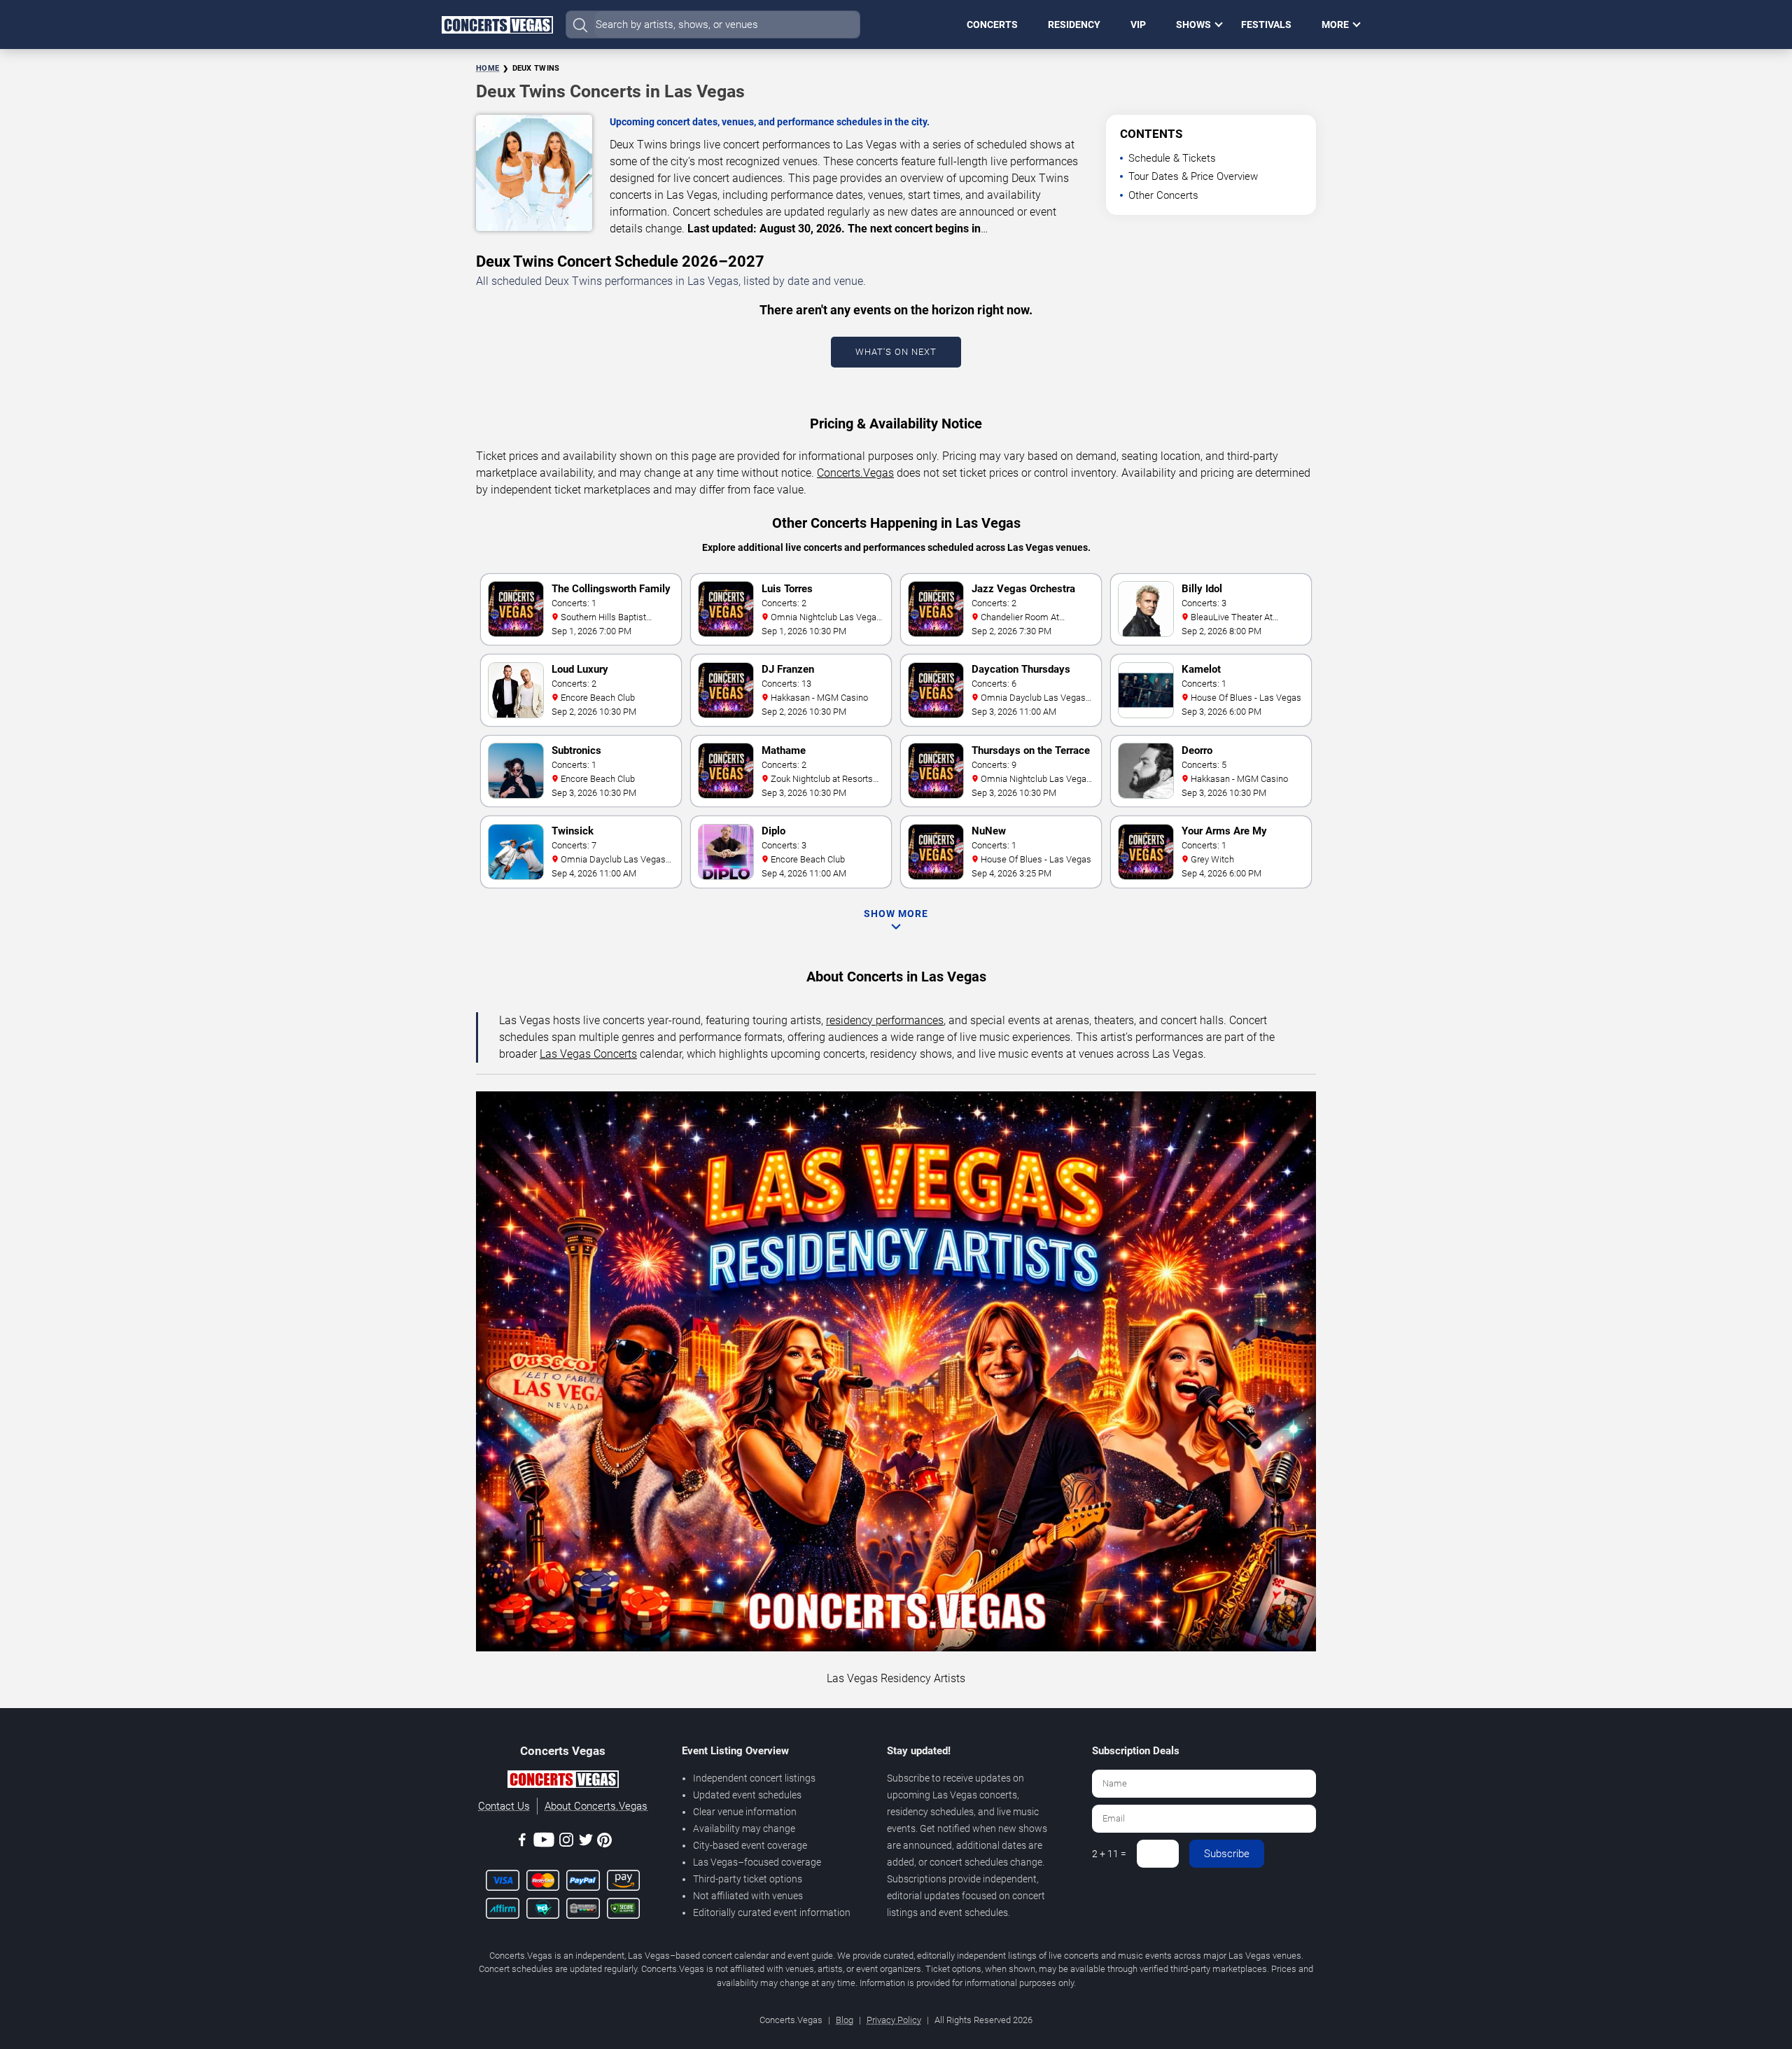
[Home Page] (497, 25)
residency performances (885, 1020)
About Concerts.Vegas (596, 1806)
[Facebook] (522, 1842)
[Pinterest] (604, 1842)
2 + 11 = (1109, 1854)
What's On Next (896, 352)
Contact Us (504, 1806)
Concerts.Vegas (855, 473)
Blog (845, 2020)
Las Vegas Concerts (588, 1054)
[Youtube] (544, 1842)
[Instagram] (566, 1842)
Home (488, 68)
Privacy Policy (894, 2020)
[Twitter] (586, 1842)
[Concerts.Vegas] (563, 1782)
